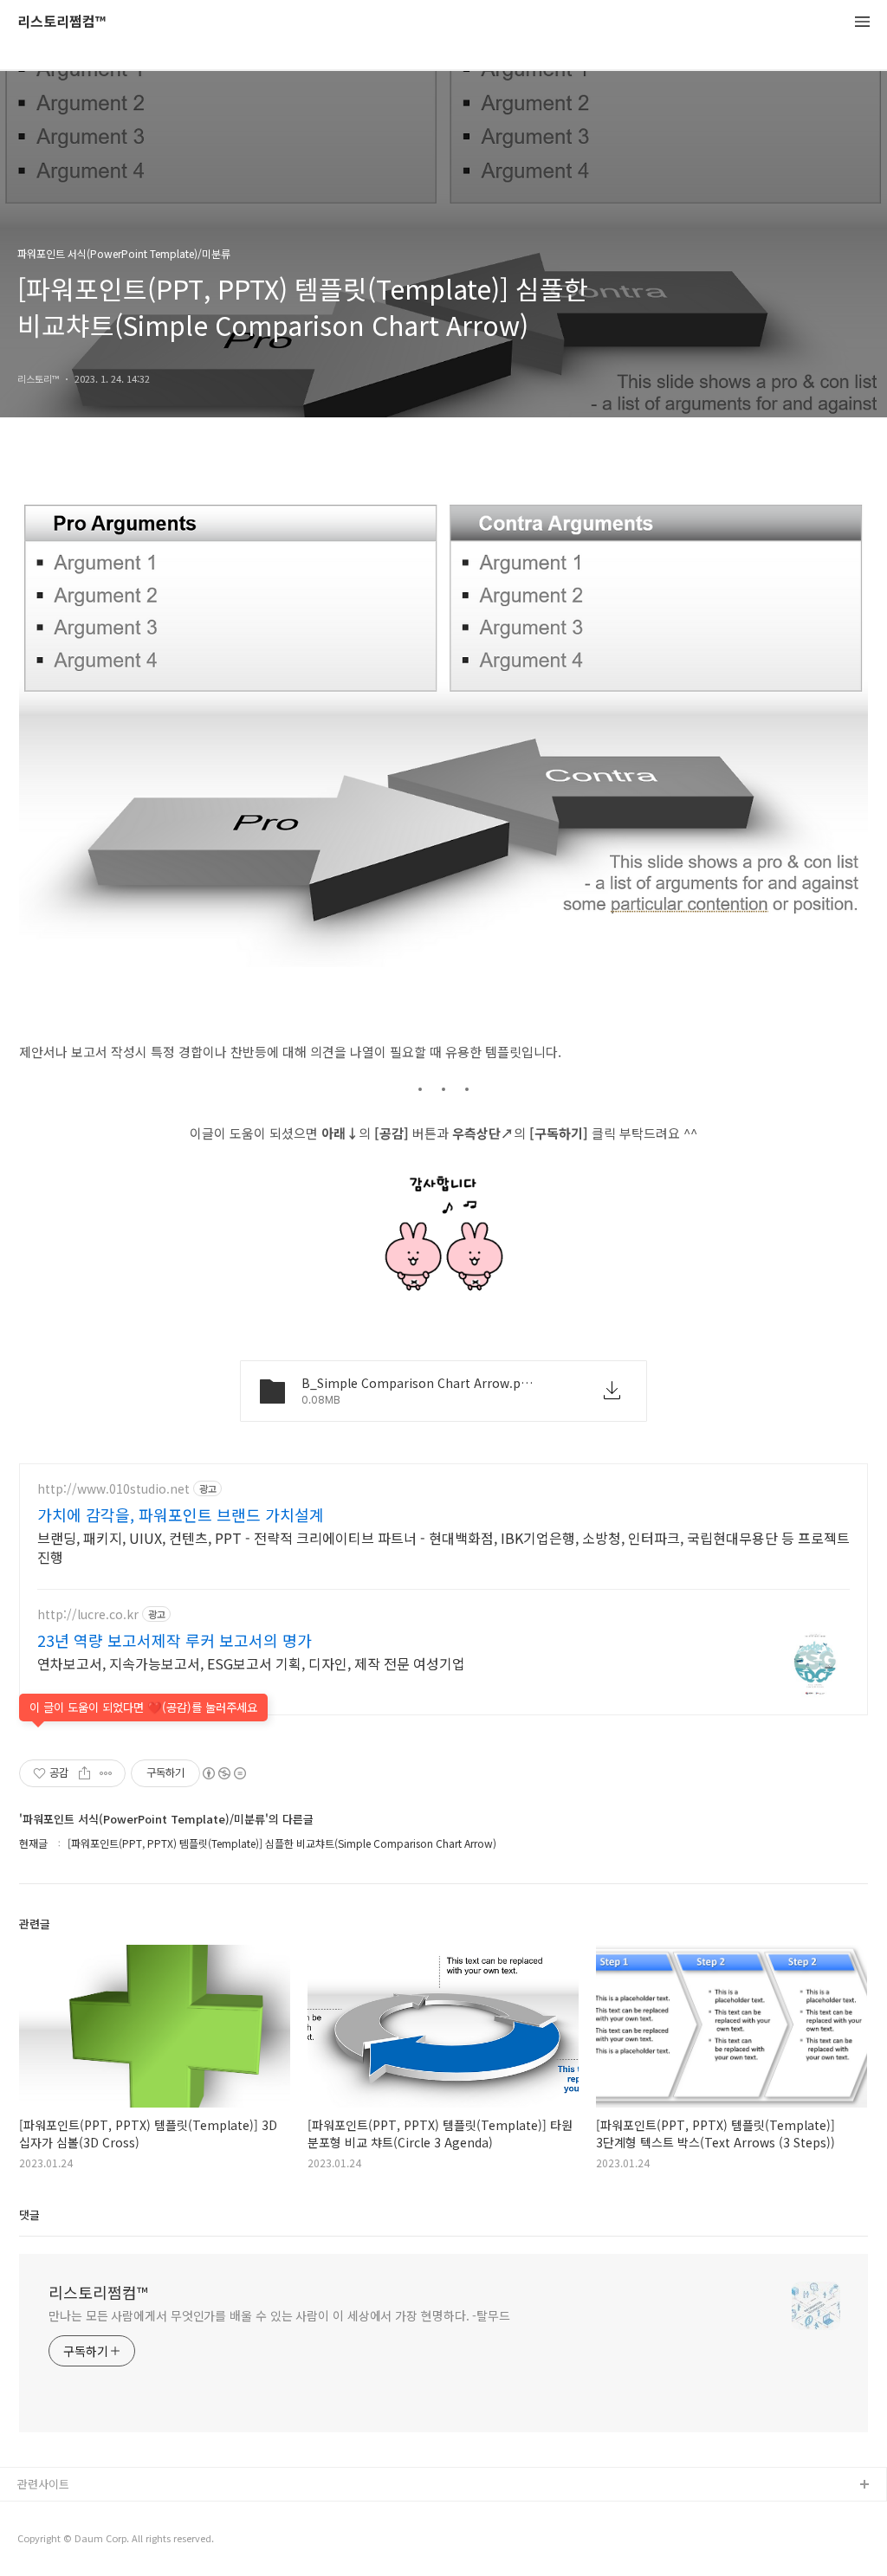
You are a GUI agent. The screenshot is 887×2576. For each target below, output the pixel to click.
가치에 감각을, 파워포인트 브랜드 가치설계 (181, 1514)
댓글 (29, 2214)
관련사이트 (43, 2484)
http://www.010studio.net (113, 1489)
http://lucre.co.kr (88, 1614)
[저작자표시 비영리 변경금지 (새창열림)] (223, 1773)
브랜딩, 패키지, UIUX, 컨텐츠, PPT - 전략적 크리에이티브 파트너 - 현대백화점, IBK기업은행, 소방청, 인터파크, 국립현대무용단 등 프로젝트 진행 (443, 1547)
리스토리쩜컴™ (62, 22)
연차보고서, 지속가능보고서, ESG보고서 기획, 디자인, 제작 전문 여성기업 (251, 1663)
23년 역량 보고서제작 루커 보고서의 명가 (175, 1640)
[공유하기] (84, 1773)
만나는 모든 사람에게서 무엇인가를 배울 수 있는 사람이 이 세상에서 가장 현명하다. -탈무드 (279, 2315)
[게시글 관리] (106, 1773)
